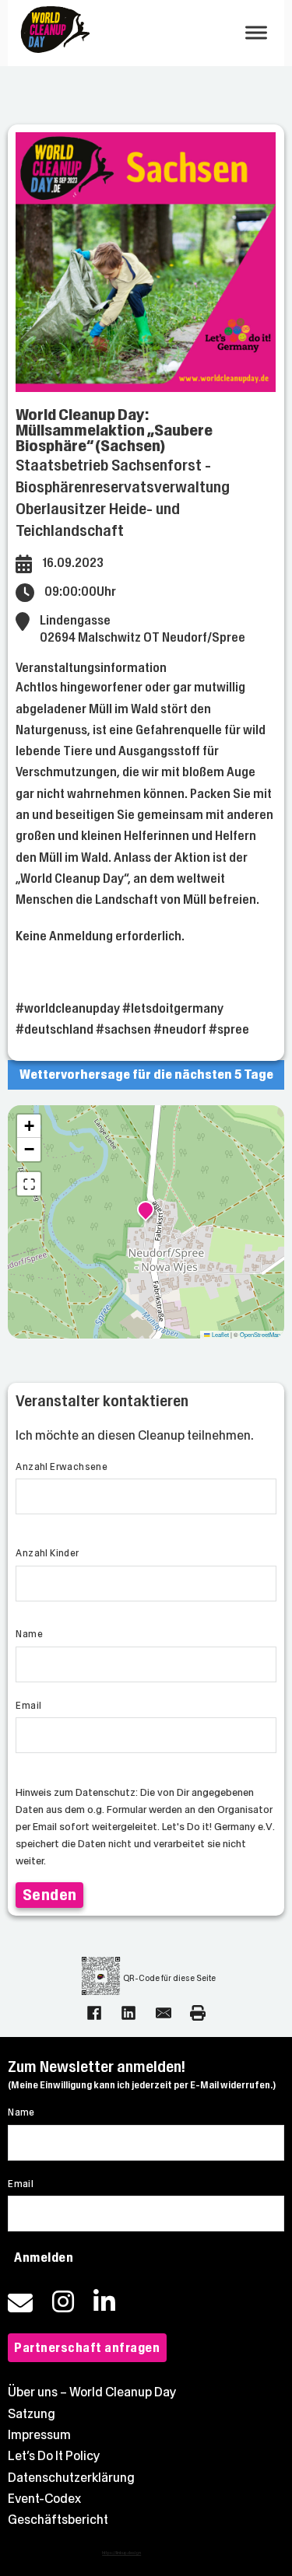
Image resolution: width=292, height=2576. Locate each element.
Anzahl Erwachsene (62, 1467)
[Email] (164, 2013)
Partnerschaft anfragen (87, 2348)
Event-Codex (44, 2499)
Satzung (32, 2414)
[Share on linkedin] (128, 2013)
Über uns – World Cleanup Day (92, 2392)
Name (29, 1634)
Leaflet (220, 1334)
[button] (146, 1212)
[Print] (198, 2013)
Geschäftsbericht (58, 2520)
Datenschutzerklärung (71, 2478)
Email (28, 1706)
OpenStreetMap (260, 1334)
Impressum (39, 2435)
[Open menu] (256, 33)
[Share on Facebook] (94, 2013)
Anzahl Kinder (47, 1553)
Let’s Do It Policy (54, 2456)
